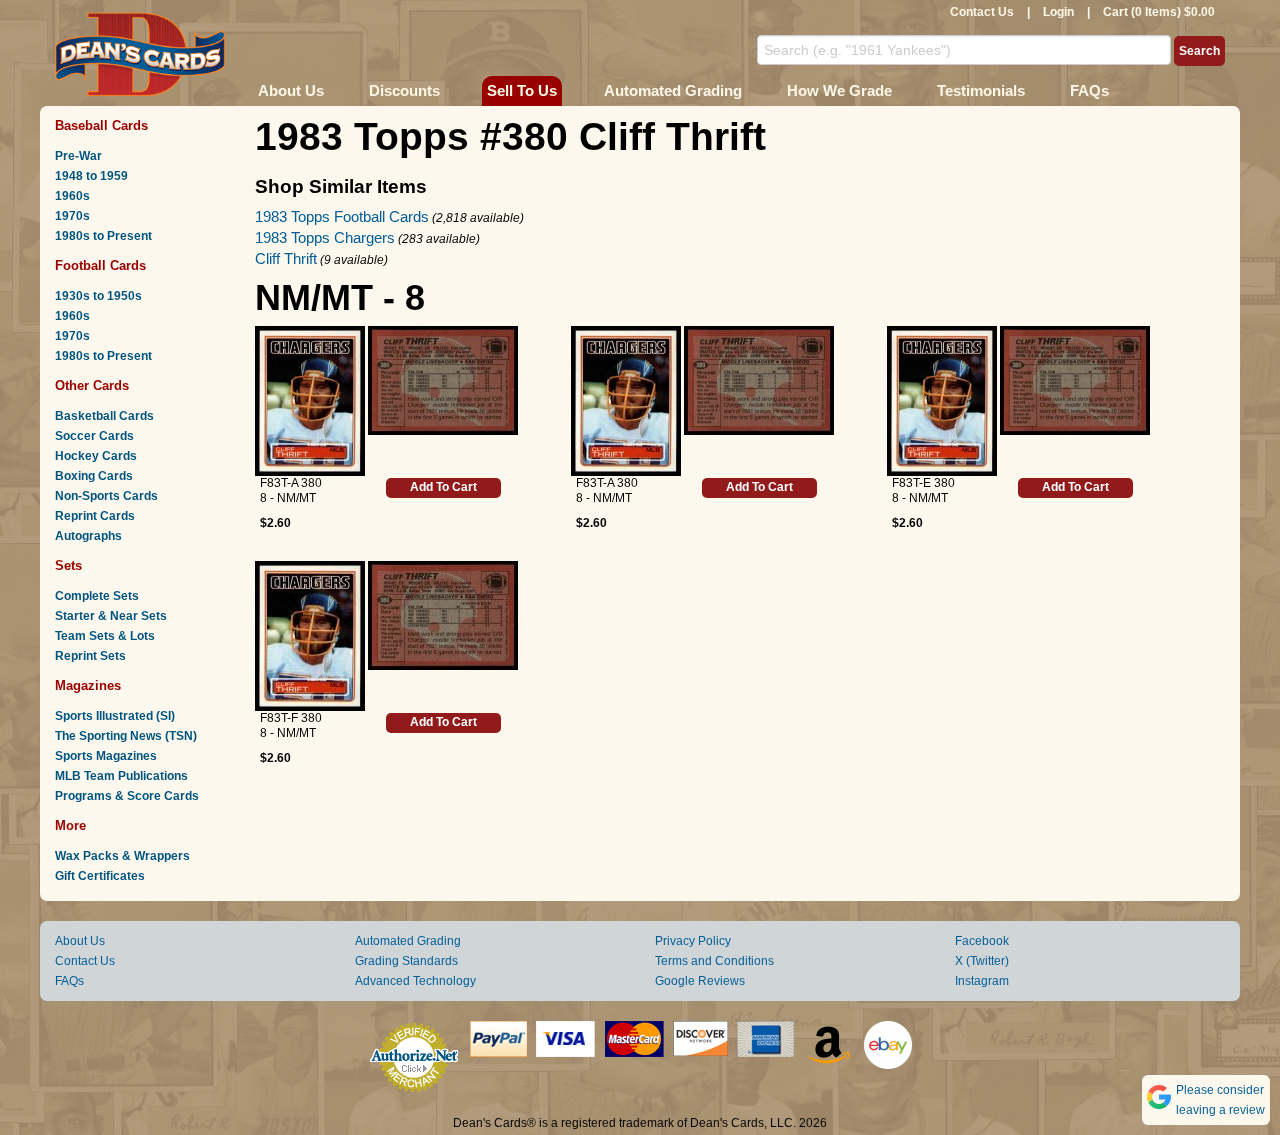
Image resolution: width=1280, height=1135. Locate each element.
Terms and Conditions (714, 961)
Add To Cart (443, 487)
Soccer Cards (94, 436)
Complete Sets (97, 596)
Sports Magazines (106, 756)
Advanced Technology (415, 981)
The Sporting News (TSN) (126, 736)
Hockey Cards (96, 456)
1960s (72, 196)
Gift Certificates (100, 876)
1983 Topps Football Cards (342, 216)
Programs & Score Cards (127, 796)
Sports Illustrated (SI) (115, 716)
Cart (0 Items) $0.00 (1159, 12)
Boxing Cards (94, 476)
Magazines (88, 685)
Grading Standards (406, 961)
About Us (291, 90)
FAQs (1089, 90)
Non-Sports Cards (106, 496)
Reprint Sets (90, 656)
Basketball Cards (104, 416)
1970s (72, 216)
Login (1058, 12)
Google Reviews (700, 981)
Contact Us (982, 12)
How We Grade (839, 90)
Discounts (404, 90)
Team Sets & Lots (105, 636)
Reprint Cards (95, 516)
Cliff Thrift (286, 258)
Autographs (88, 536)
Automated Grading (673, 90)
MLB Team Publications (121, 776)
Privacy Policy (693, 941)
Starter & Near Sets (111, 616)
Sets (68, 565)
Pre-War (78, 156)
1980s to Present (103, 236)
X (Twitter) (982, 961)
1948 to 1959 (91, 176)
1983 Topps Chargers (325, 237)
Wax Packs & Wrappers (122, 856)
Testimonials (981, 90)
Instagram (982, 981)
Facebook (982, 941)
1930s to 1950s (98, 296)
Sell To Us (522, 90)
